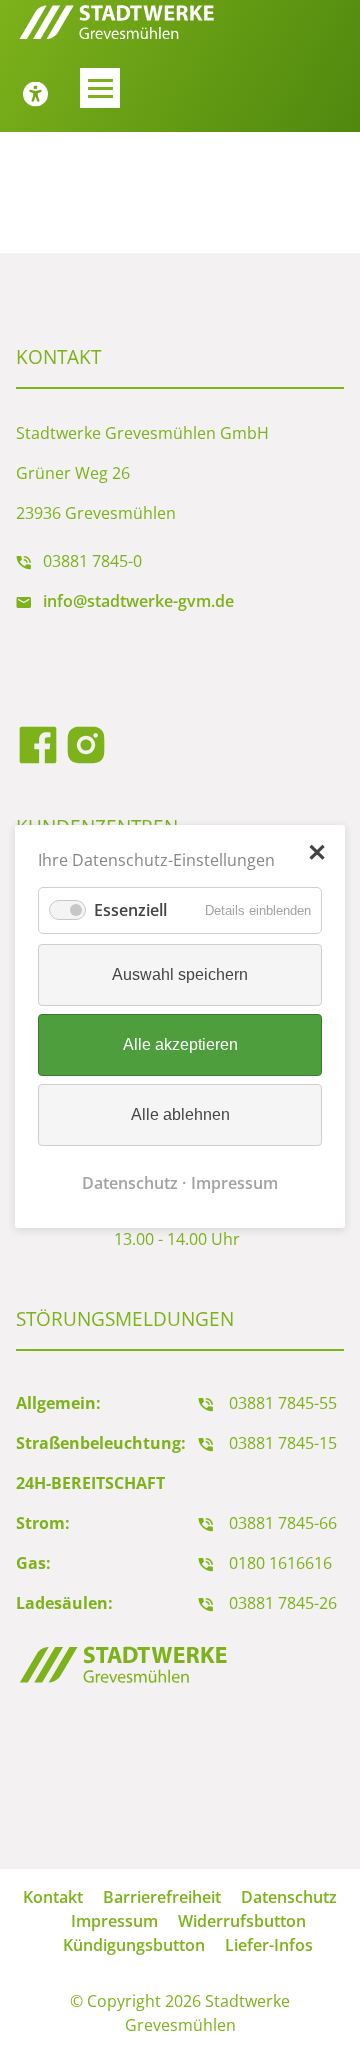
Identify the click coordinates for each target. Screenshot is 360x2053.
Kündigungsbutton (134, 1945)
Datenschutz (130, 1183)
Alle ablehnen (180, 1114)
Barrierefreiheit (162, 1897)
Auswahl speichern (180, 974)
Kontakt (53, 1897)
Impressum (234, 1183)
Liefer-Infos (269, 1945)
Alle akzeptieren (180, 1044)
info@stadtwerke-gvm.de (138, 601)
